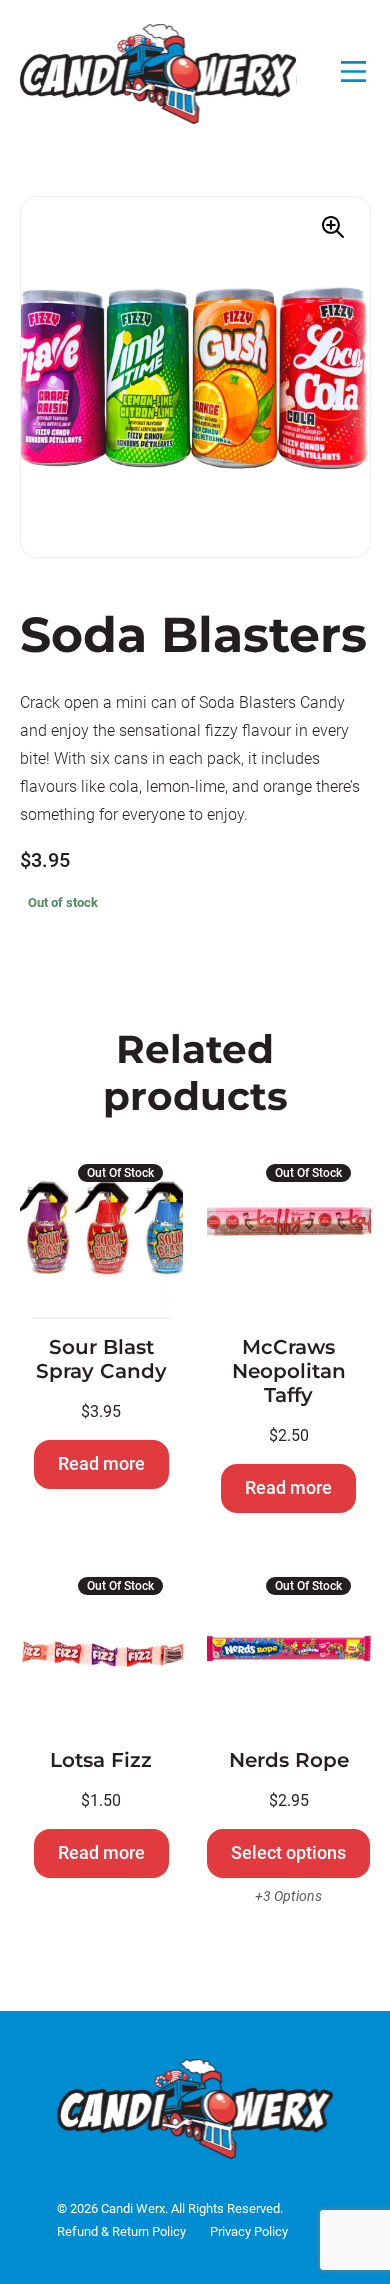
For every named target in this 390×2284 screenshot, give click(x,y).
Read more (101, 1463)
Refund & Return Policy (121, 2231)
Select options (288, 1852)
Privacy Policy (249, 2231)
